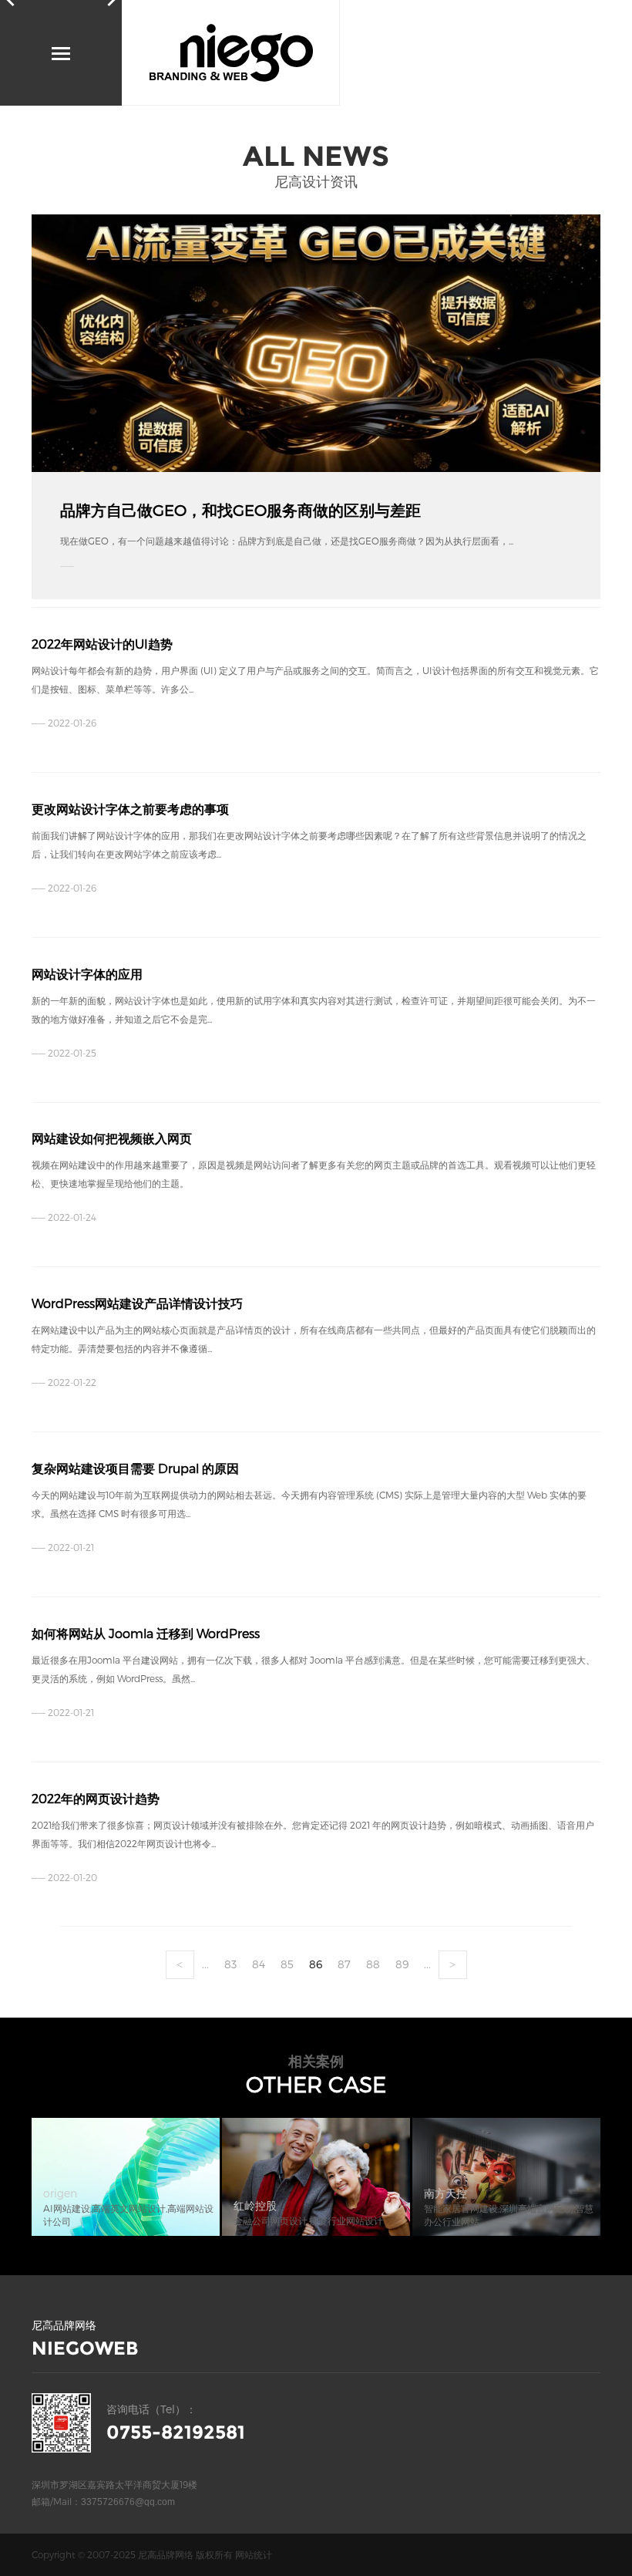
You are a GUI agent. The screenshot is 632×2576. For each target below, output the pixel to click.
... (205, 1964)
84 (259, 1964)
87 (344, 1964)
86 (316, 1964)
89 (402, 1964)
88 (373, 1964)
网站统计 (254, 2554)
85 (287, 1964)
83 (230, 1964)
